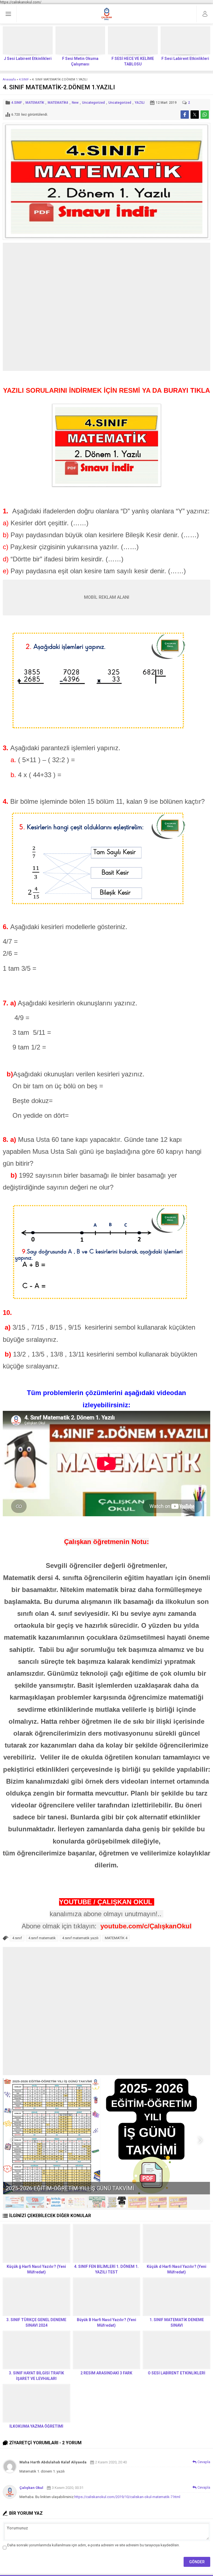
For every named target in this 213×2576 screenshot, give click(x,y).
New (75, 103)
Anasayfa (9, 79)
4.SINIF (24, 79)
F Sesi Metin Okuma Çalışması (28, 61)
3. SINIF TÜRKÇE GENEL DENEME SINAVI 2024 (36, 2323)
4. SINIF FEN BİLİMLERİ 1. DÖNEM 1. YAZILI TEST (106, 2269)
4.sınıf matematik (42, 1938)
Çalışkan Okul (31, 2488)
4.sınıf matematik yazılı (80, 1938)
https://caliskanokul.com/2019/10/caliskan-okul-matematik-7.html (127, 2497)
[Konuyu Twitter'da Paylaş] (195, 115)
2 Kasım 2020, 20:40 (111, 2462)
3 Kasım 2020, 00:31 (68, 2488)
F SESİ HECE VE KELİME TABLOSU (80, 61)
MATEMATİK (35, 103)
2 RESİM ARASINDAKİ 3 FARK (106, 2373)
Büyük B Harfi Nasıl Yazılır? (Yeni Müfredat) (106, 2323)
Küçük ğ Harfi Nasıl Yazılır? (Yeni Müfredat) (36, 2269)
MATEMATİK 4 (116, 1938)
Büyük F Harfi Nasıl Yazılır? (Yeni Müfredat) (185, 61)
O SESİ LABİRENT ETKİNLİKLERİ (177, 2373)
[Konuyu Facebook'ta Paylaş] (185, 115)
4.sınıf (17, 1938)
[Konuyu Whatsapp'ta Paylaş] (205, 115)
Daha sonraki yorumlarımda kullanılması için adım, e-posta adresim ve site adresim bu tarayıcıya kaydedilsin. (93, 2545)
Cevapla (204, 2462)
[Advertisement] (106, 307)
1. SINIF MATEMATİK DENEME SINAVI (177, 2323)
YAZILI (140, 103)
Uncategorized (93, 103)
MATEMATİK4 (58, 103)
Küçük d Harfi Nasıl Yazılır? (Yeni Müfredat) (177, 2269)
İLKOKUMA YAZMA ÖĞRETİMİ (36, 2426)
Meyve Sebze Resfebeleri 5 (40, 2188)
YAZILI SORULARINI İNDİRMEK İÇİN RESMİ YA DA (106, 390)
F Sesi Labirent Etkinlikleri (133, 59)
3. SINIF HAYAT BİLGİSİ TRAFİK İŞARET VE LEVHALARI (36, 2376)
